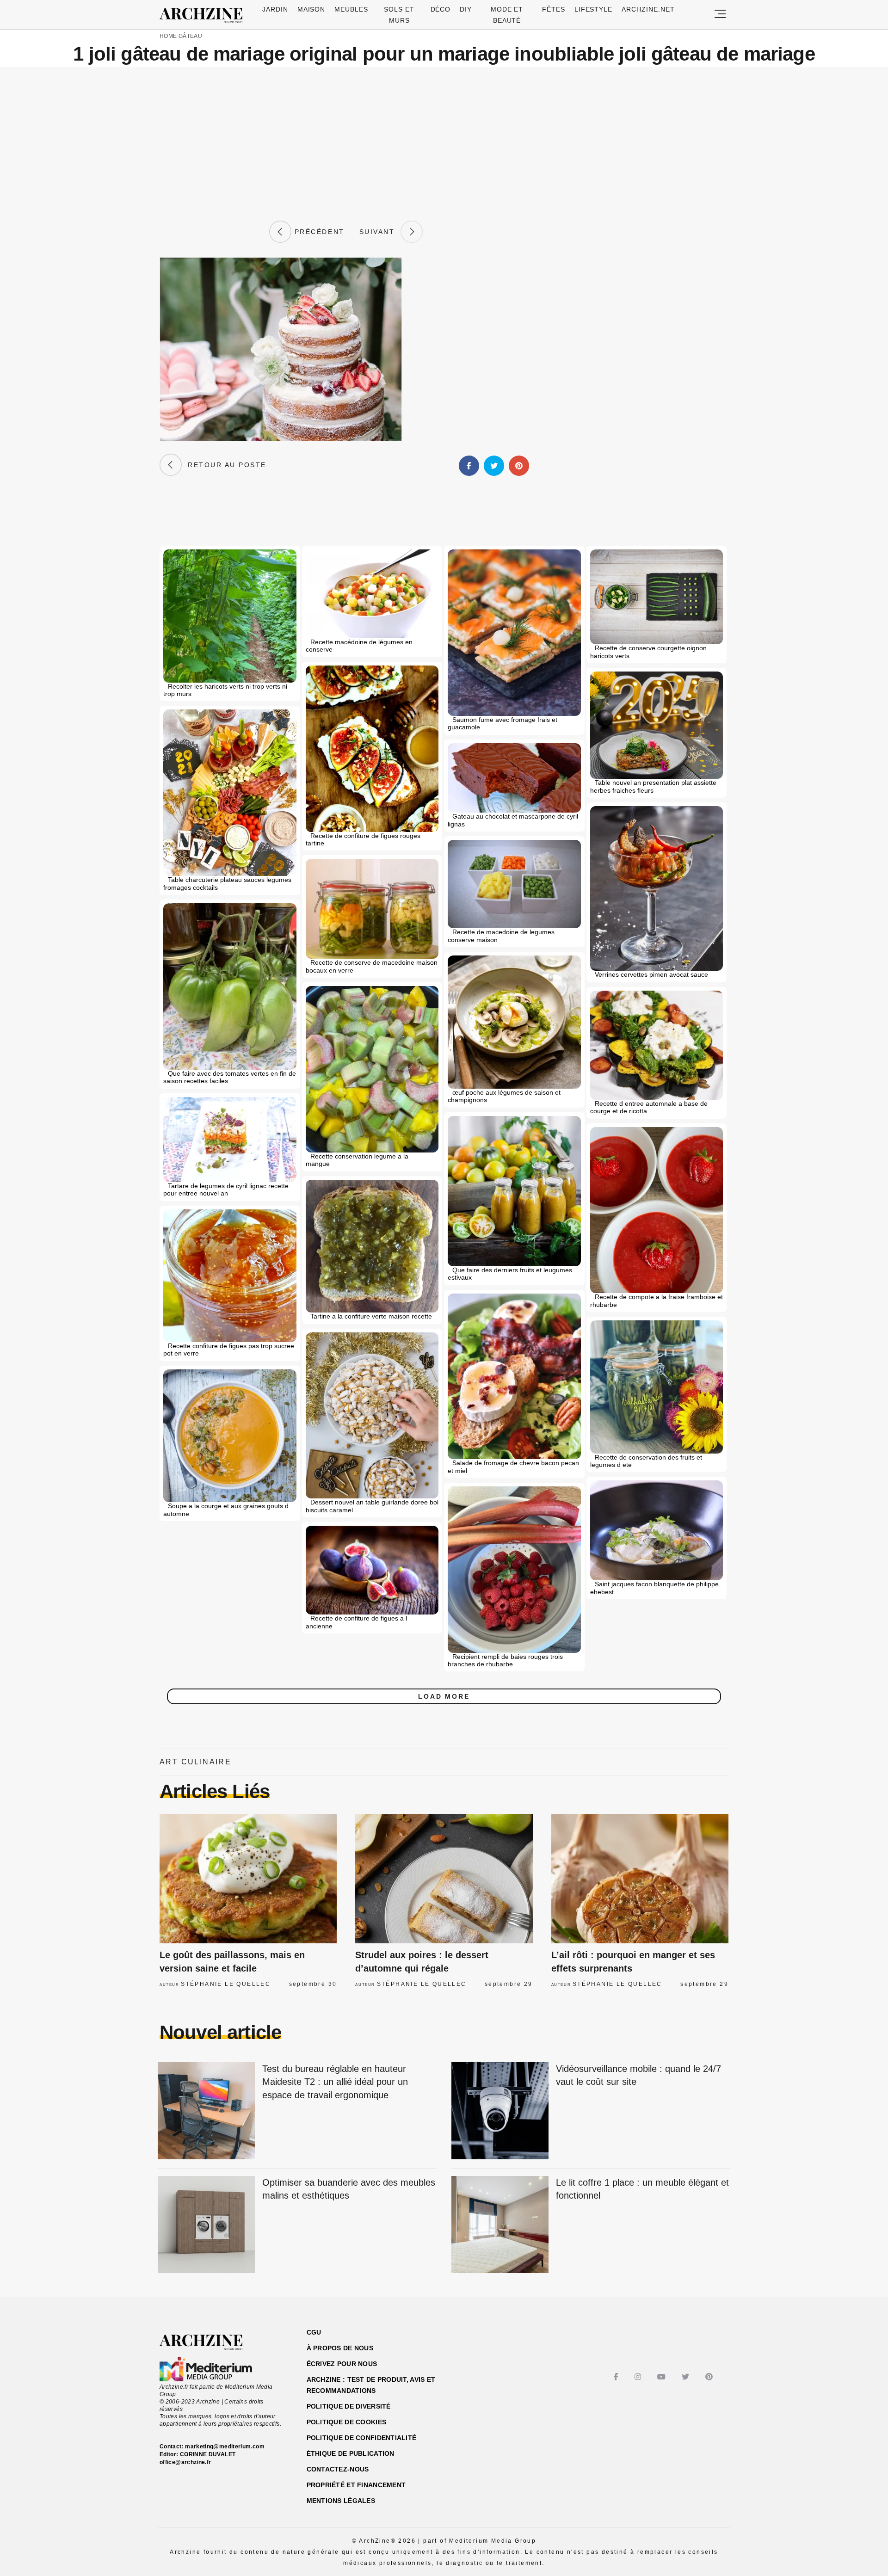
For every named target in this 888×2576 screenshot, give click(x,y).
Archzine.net (648, 9)
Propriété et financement (356, 2485)
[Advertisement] (444, 144)
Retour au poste (224, 465)
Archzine (204, 16)
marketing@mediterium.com (225, 2447)
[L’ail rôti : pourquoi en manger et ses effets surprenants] (640, 1879)
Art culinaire (195, 1762)
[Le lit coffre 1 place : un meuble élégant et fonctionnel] (500, 2225)
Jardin (275, 9)
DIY (466, 9)
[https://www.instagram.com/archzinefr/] (639, 2377)
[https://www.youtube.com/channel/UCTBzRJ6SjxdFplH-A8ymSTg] (663, 2377)
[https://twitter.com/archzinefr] (687, 2377)
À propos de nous (340, 2348)
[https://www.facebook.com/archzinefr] (617, 2377)
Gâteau (190, 36)
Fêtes (554, 9)
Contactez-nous (338, 2469)
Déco (441, 9)
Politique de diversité (349, 2406)
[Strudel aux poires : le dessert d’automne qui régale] (444, 1879)
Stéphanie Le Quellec (226, 1984)
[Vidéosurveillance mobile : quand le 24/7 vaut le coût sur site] (500, 2111)
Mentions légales (341, 2501)
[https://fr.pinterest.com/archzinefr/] (710, 2377)
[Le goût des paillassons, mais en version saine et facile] (248, 1879)
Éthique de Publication (351, 2453)
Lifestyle (594, 9)
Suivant (380, 232)
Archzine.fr (209, 2342)
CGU (314, 2332)
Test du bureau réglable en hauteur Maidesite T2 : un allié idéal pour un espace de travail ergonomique (335, 2082)
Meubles (351, 9)
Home (168, 36)
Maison (311, 9)
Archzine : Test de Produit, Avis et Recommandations (371, 2385)
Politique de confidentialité (362, 2438)
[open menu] (720, 15)
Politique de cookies (347, 2422)
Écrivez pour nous (342, 2364)
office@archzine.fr (185, 2462)
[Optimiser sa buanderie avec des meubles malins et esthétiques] (206, 2225)
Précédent (318, 232)
